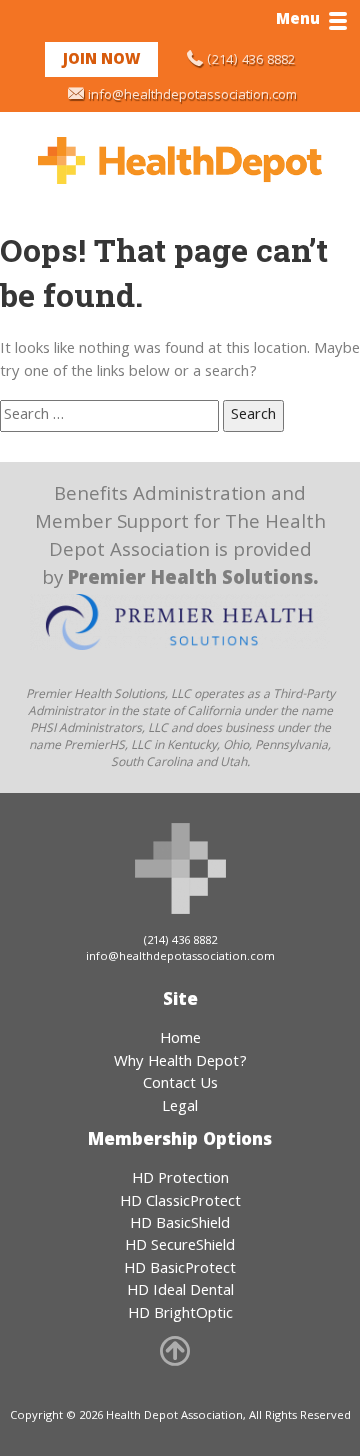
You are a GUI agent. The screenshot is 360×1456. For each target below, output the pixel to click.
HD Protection (180, 1180)
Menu (298, 21)
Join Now (101, 61)
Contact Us (180, 1085)
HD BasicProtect (180, 1270)
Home (180, 1040)
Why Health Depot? (180, 1063)
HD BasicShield (180, 1225)
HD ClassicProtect (180, 1203)
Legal (180, 1108)
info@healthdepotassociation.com (192, 96)
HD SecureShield (180, 1247)
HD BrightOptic (180, 1315)
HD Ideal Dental (180, 1292)
